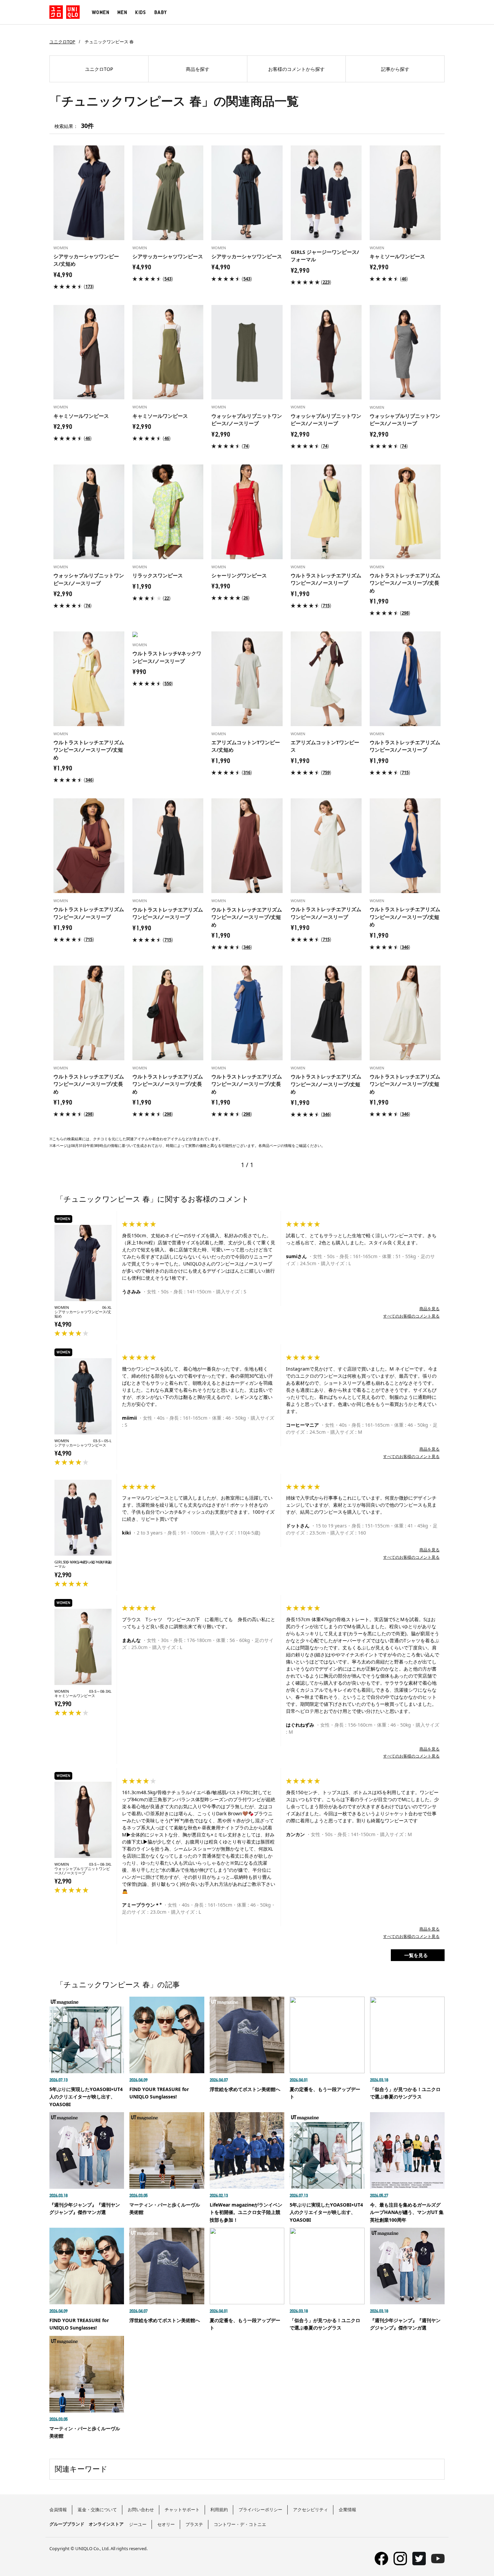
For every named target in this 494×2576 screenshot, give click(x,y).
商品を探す (198, 69)
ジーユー (138, 2524)
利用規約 (219, 2510)
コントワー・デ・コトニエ (240, 2524)
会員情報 (58, 2510)
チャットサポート (182, 2510)
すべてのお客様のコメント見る (411, 1316)
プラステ (194, 2524)
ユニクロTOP (62, 42)
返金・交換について (97, 2510)
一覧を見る (416, 1955)
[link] (89, 286)
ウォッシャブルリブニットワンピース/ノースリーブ (82, 1871)
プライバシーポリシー (260, 2510)
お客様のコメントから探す (296, 69)
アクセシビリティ (311, 2510)
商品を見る (429, 1309)
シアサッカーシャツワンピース (80, 1445)
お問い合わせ (141, 2510)
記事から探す (395, 69)
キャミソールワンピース (75, 1696)
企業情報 (347, 2510)
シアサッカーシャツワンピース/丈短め (83, 1314)
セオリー (166, 2524)
